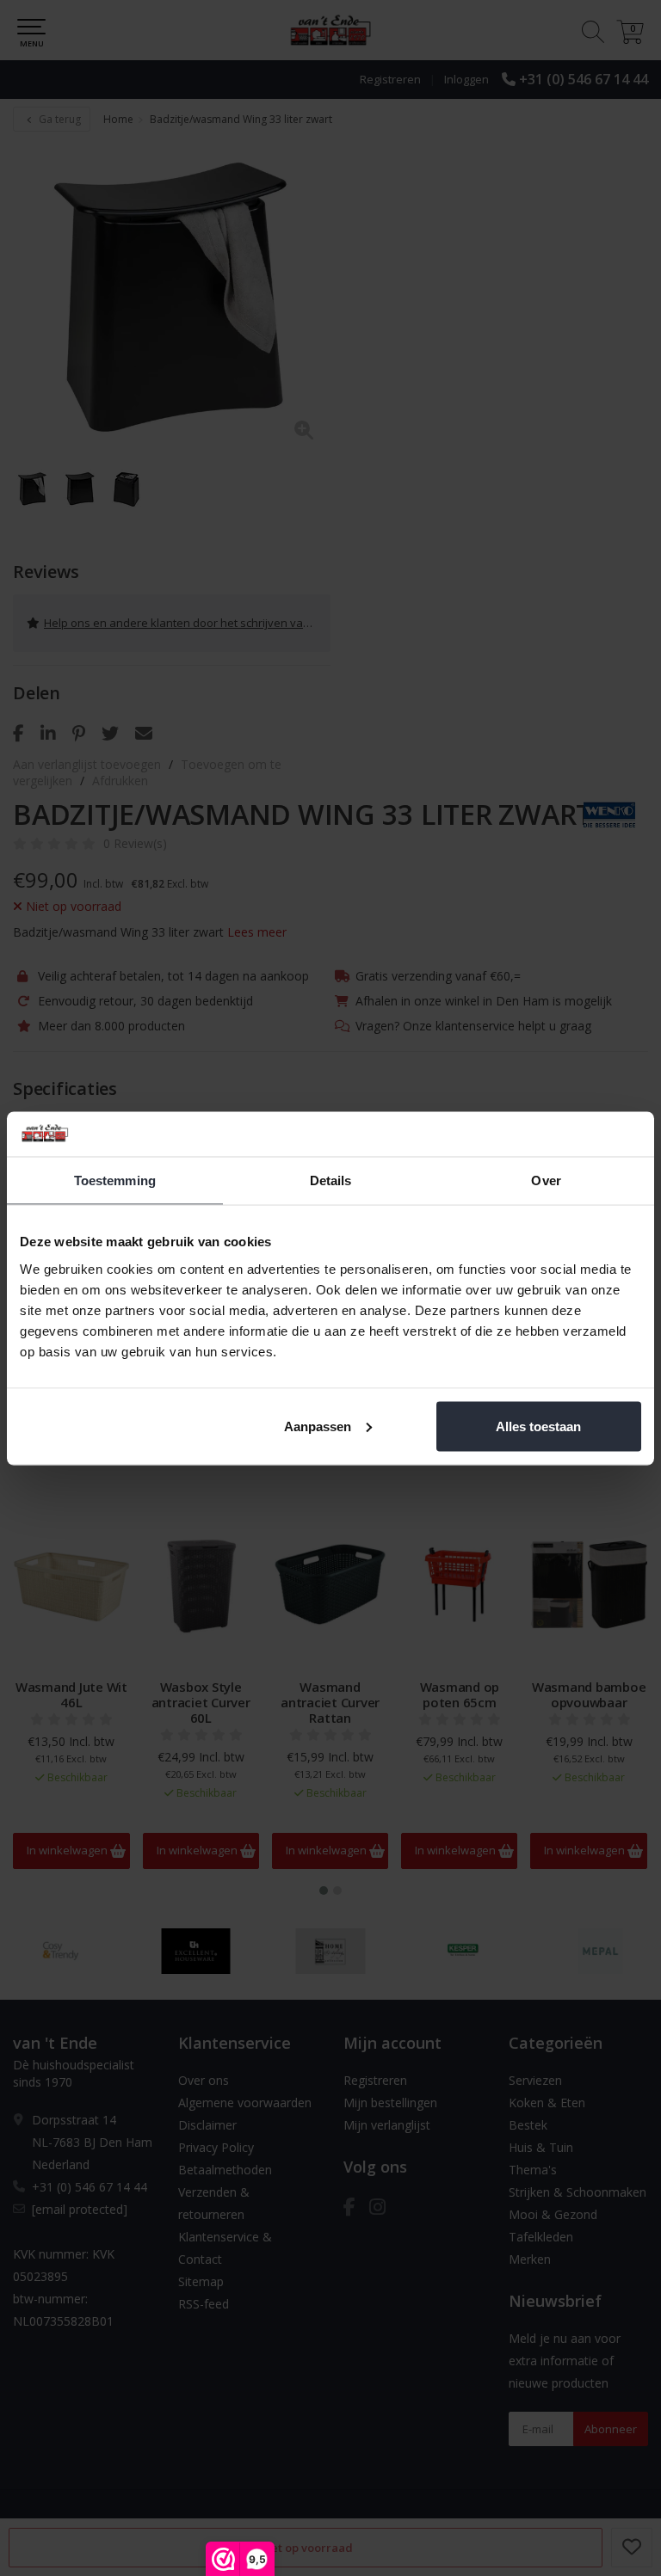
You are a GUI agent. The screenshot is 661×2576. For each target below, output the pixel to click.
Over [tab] (546, 1180)
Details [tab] (331, 1180)
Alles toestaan (538, 1426)
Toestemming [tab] (115, 1180)
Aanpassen (318, 1426)
